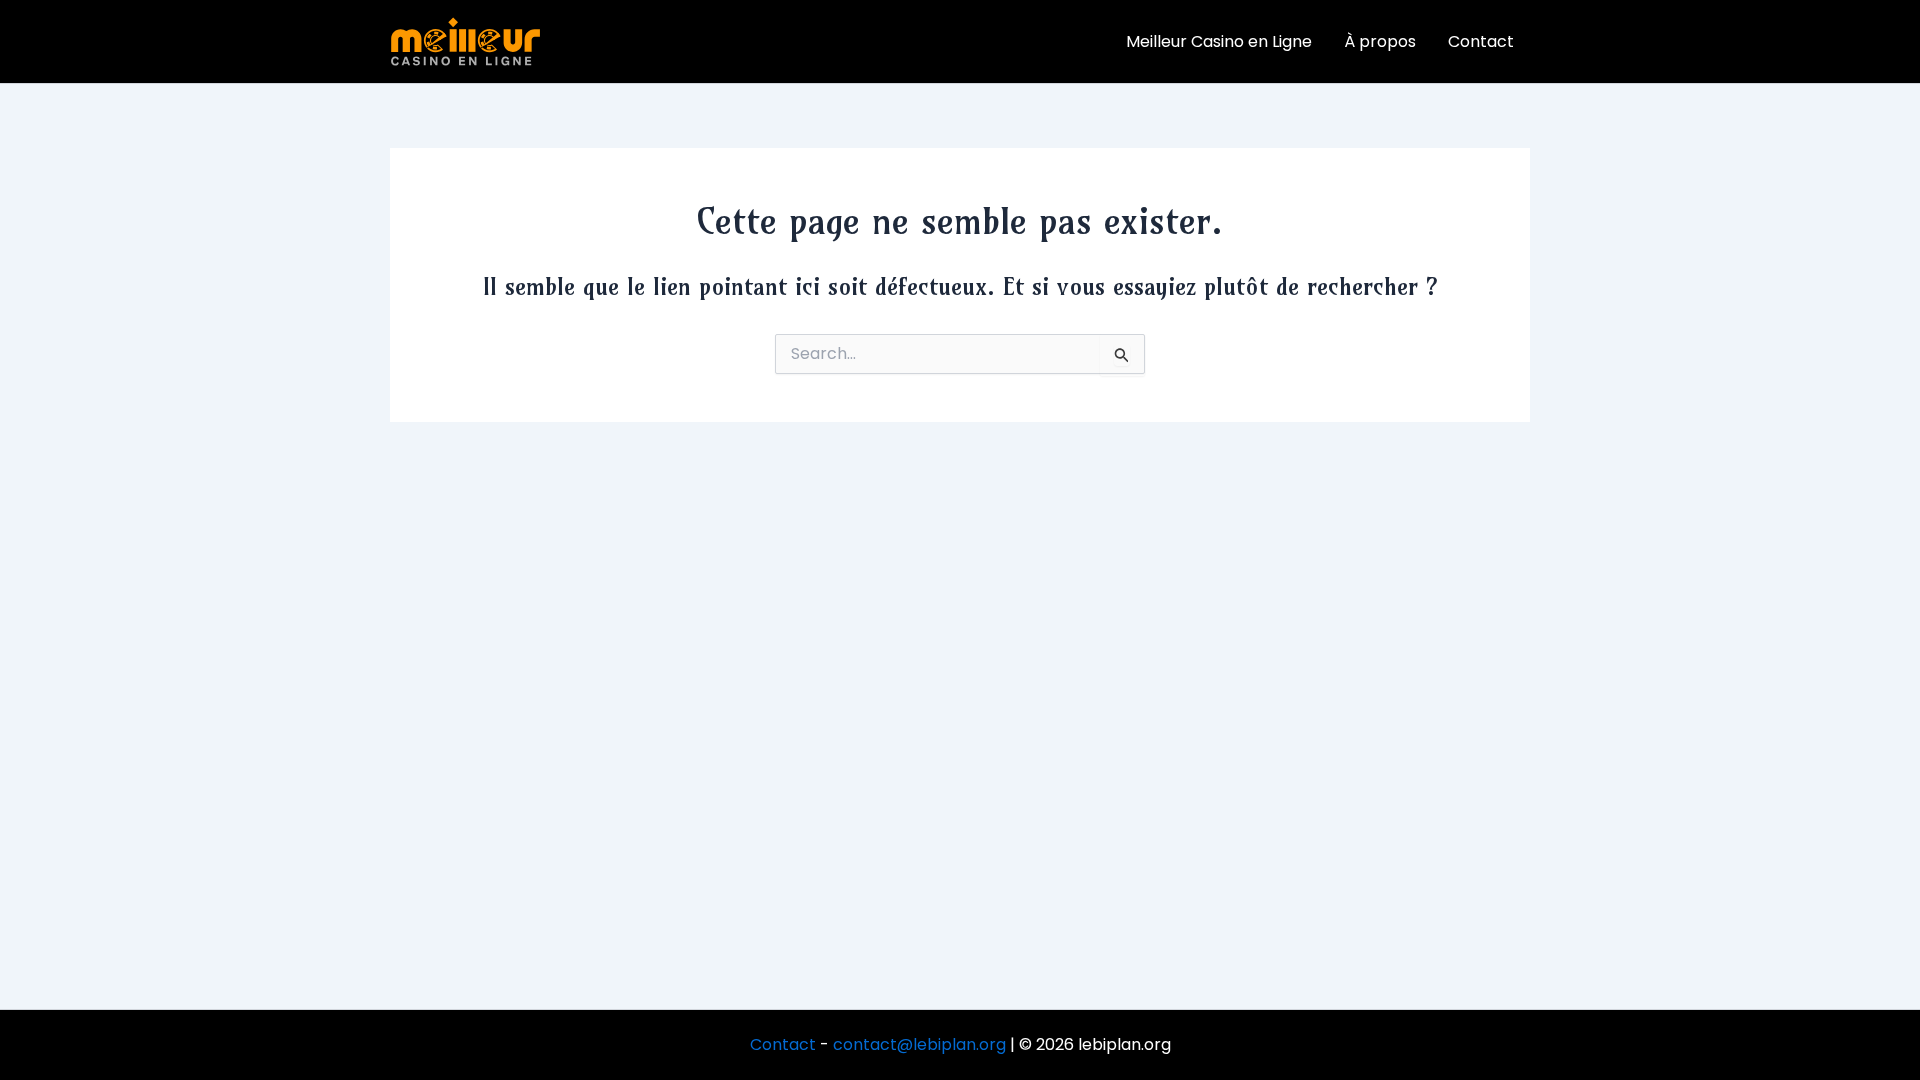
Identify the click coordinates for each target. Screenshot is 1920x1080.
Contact (783, 1044)
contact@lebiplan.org (919, 1044)
